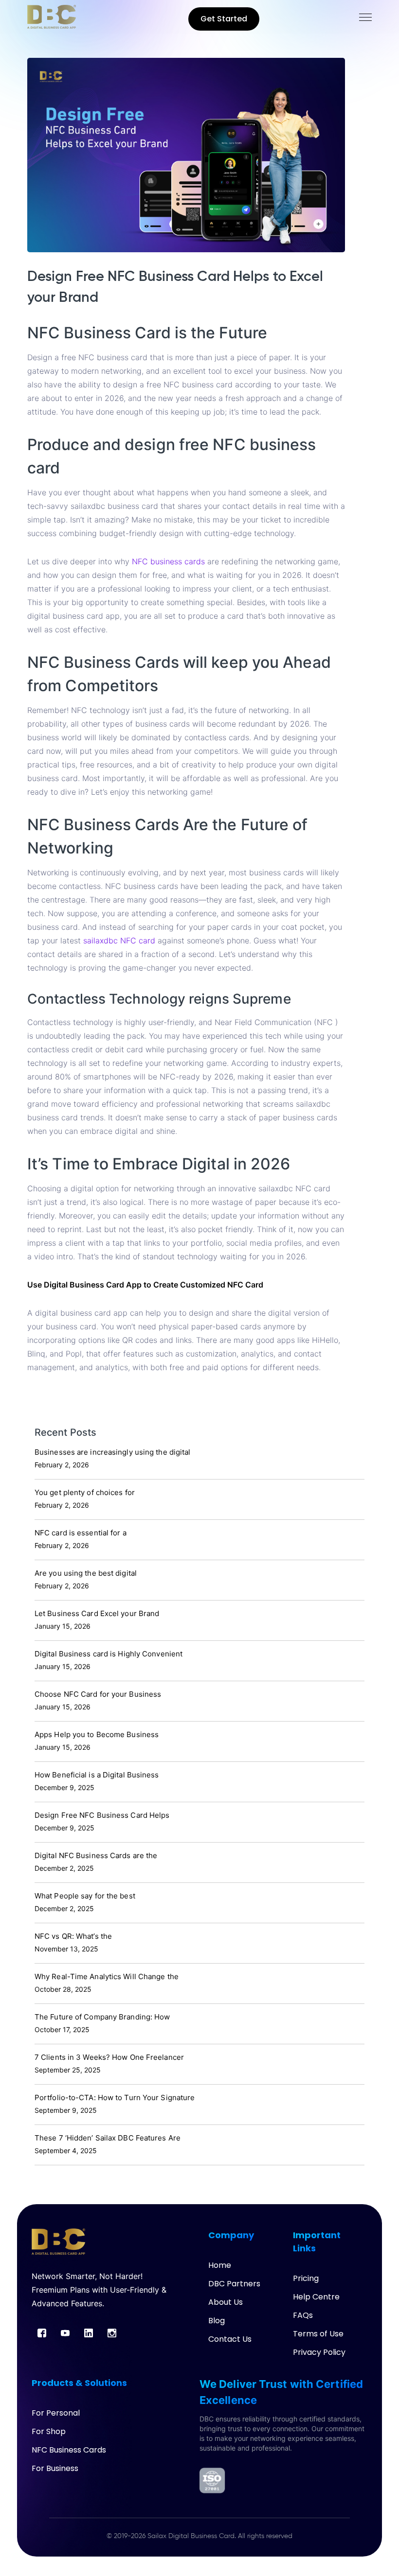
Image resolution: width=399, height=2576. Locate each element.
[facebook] (42, 2333)
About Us (226, 2302)
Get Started (224, 19)
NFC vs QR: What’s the (73, 1936)
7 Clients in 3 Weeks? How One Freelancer (109, 2057)
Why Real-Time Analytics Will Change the (107, 1976)
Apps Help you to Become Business (97, 1734)
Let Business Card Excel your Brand (97, 1613)
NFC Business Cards (69, 2450)
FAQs (303, 2315)
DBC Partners (234, 2284)
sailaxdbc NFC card (119, 940)
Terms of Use (318, 2334)
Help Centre (316, 2297)
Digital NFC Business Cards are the (96, 1855)
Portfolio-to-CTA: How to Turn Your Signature (115, 2097)
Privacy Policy (319, 2352)
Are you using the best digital (86, 1573)
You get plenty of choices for (85, 1492)
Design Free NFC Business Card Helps (102, 1815)
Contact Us (230, 2339)
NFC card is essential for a (81, 1533)
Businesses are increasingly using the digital (113, 1452)
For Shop (49, 2431)
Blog (217, 2321)
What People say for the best (85, 1896)
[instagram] (112, 2333)
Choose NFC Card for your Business (98, 1694)
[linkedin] (89, 2333)
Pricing (306, 2278)
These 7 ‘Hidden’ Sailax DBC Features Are (108, 2138)
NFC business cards (170, 561)
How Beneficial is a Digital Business (97, 1775)
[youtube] (65, 2333)
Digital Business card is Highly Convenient (109, 1654)
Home (220, 2265)
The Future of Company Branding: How (102, 2017)
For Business (55, 2468)
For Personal (56, 2413)
